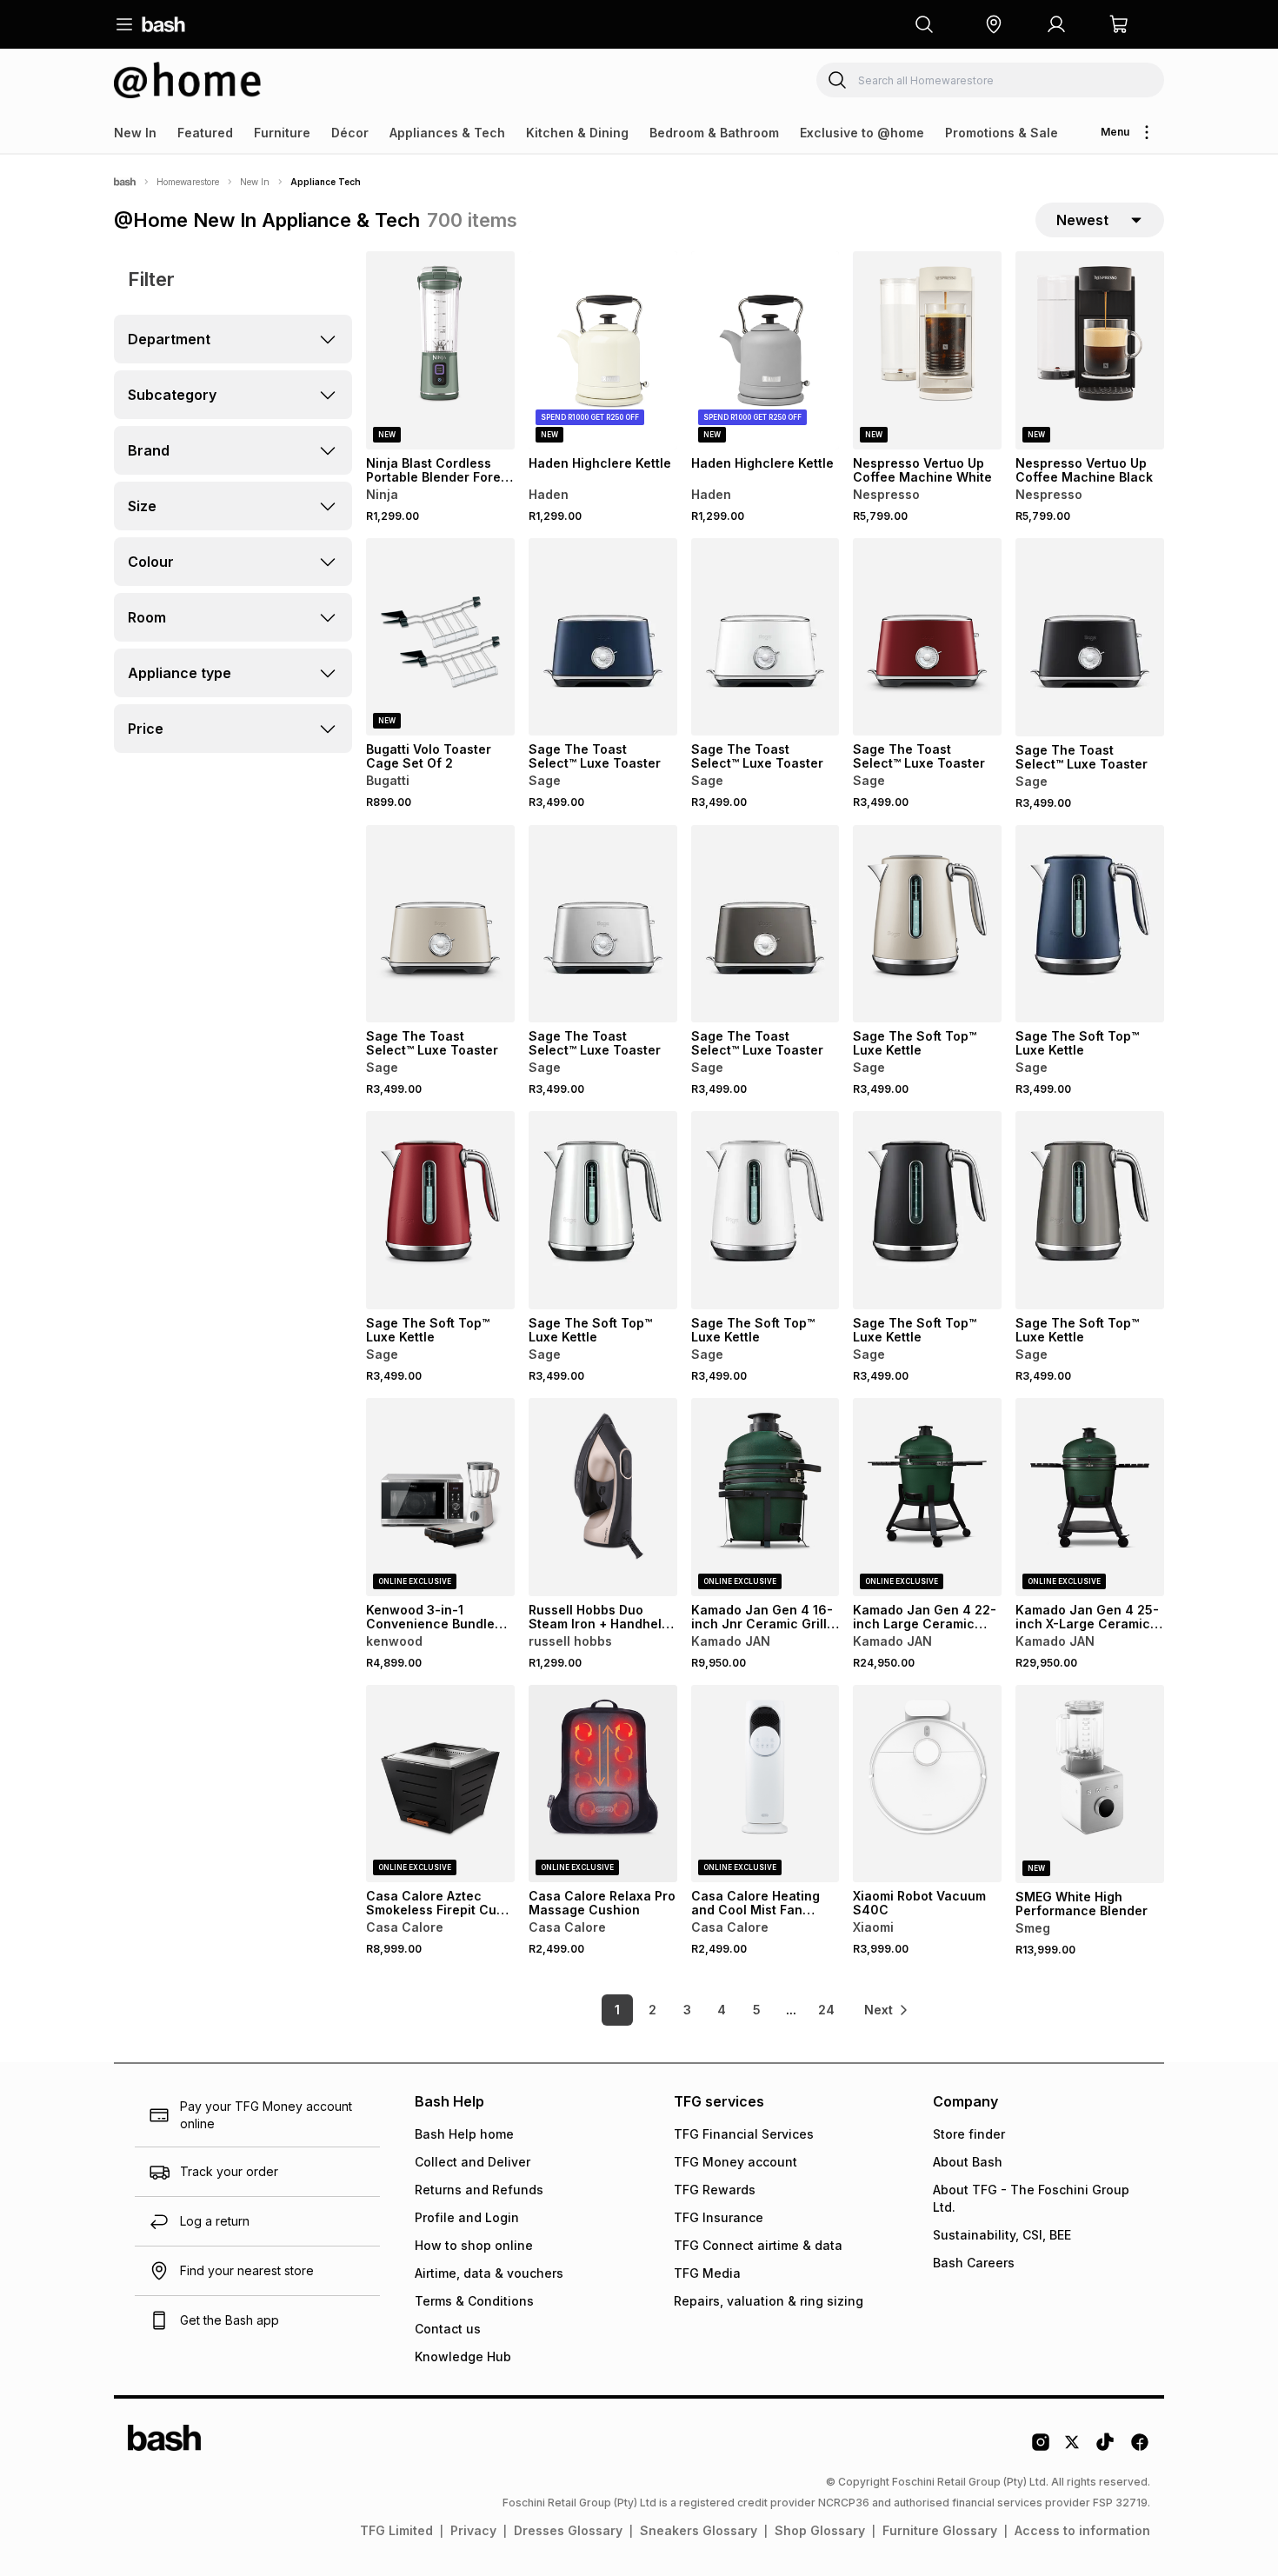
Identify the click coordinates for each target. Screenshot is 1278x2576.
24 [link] (826, 2010)
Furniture (282, 133)
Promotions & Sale (1002, 133)
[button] (994, 24)
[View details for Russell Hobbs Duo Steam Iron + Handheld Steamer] (603, 1497)
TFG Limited (396, 2530)
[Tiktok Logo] (1105, 2448)
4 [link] (722, 2010)
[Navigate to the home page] (163, 24)
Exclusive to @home (862, 133)
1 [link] (617, 2010)
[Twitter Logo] (1073, 2448)
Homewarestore (188, 182)
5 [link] (757, 2010)
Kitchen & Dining (577, 133)
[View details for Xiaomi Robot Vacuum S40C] (927, 1784)
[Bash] (125, 182)
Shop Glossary (820, 2530)
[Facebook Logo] (1140, 2448)
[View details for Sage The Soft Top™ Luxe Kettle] (927, 924)
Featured (205, 133)
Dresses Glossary (568, 2530)
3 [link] (687, 2010)
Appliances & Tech (447, 133)
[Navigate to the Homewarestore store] (188, 80)
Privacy (473, 2530)
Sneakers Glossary (699, 2530)
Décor (350, 133)
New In (135, 133)
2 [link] (652, 2010)
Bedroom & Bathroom (714, 133)
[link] (887, 2010)
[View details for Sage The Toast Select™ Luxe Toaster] (603, 637)
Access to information (1082, 2530)
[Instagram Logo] (1041, 2448)
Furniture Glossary (940, 2530)
